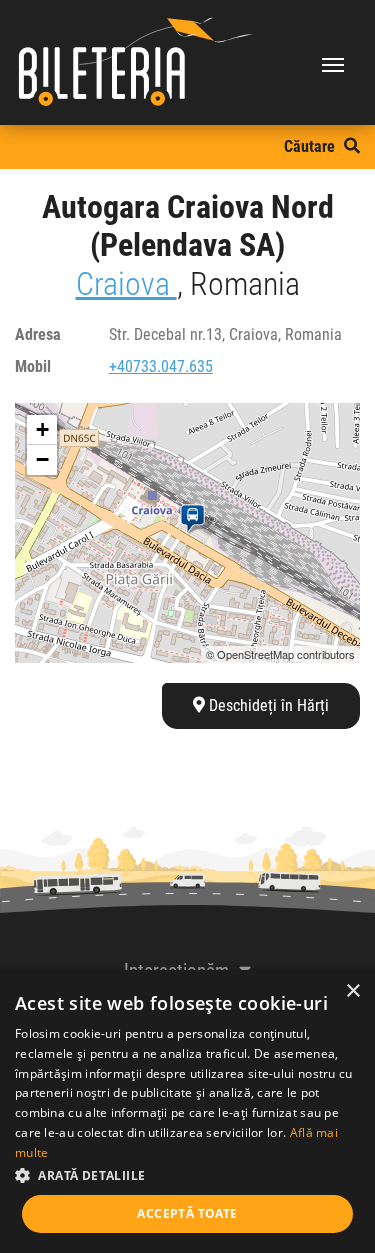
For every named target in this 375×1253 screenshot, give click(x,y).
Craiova (126, 284)
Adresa (38, 334)
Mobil (33, 366)
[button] (187, 1175)
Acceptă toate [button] (187, 1213)
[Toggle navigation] (333, 63)
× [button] (352, 991)
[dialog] (187, 1111)
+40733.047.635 (161, 366)
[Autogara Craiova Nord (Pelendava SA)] (196, 519)
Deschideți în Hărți (267, 705)
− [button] (42, 459)
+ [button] (42, 429)
